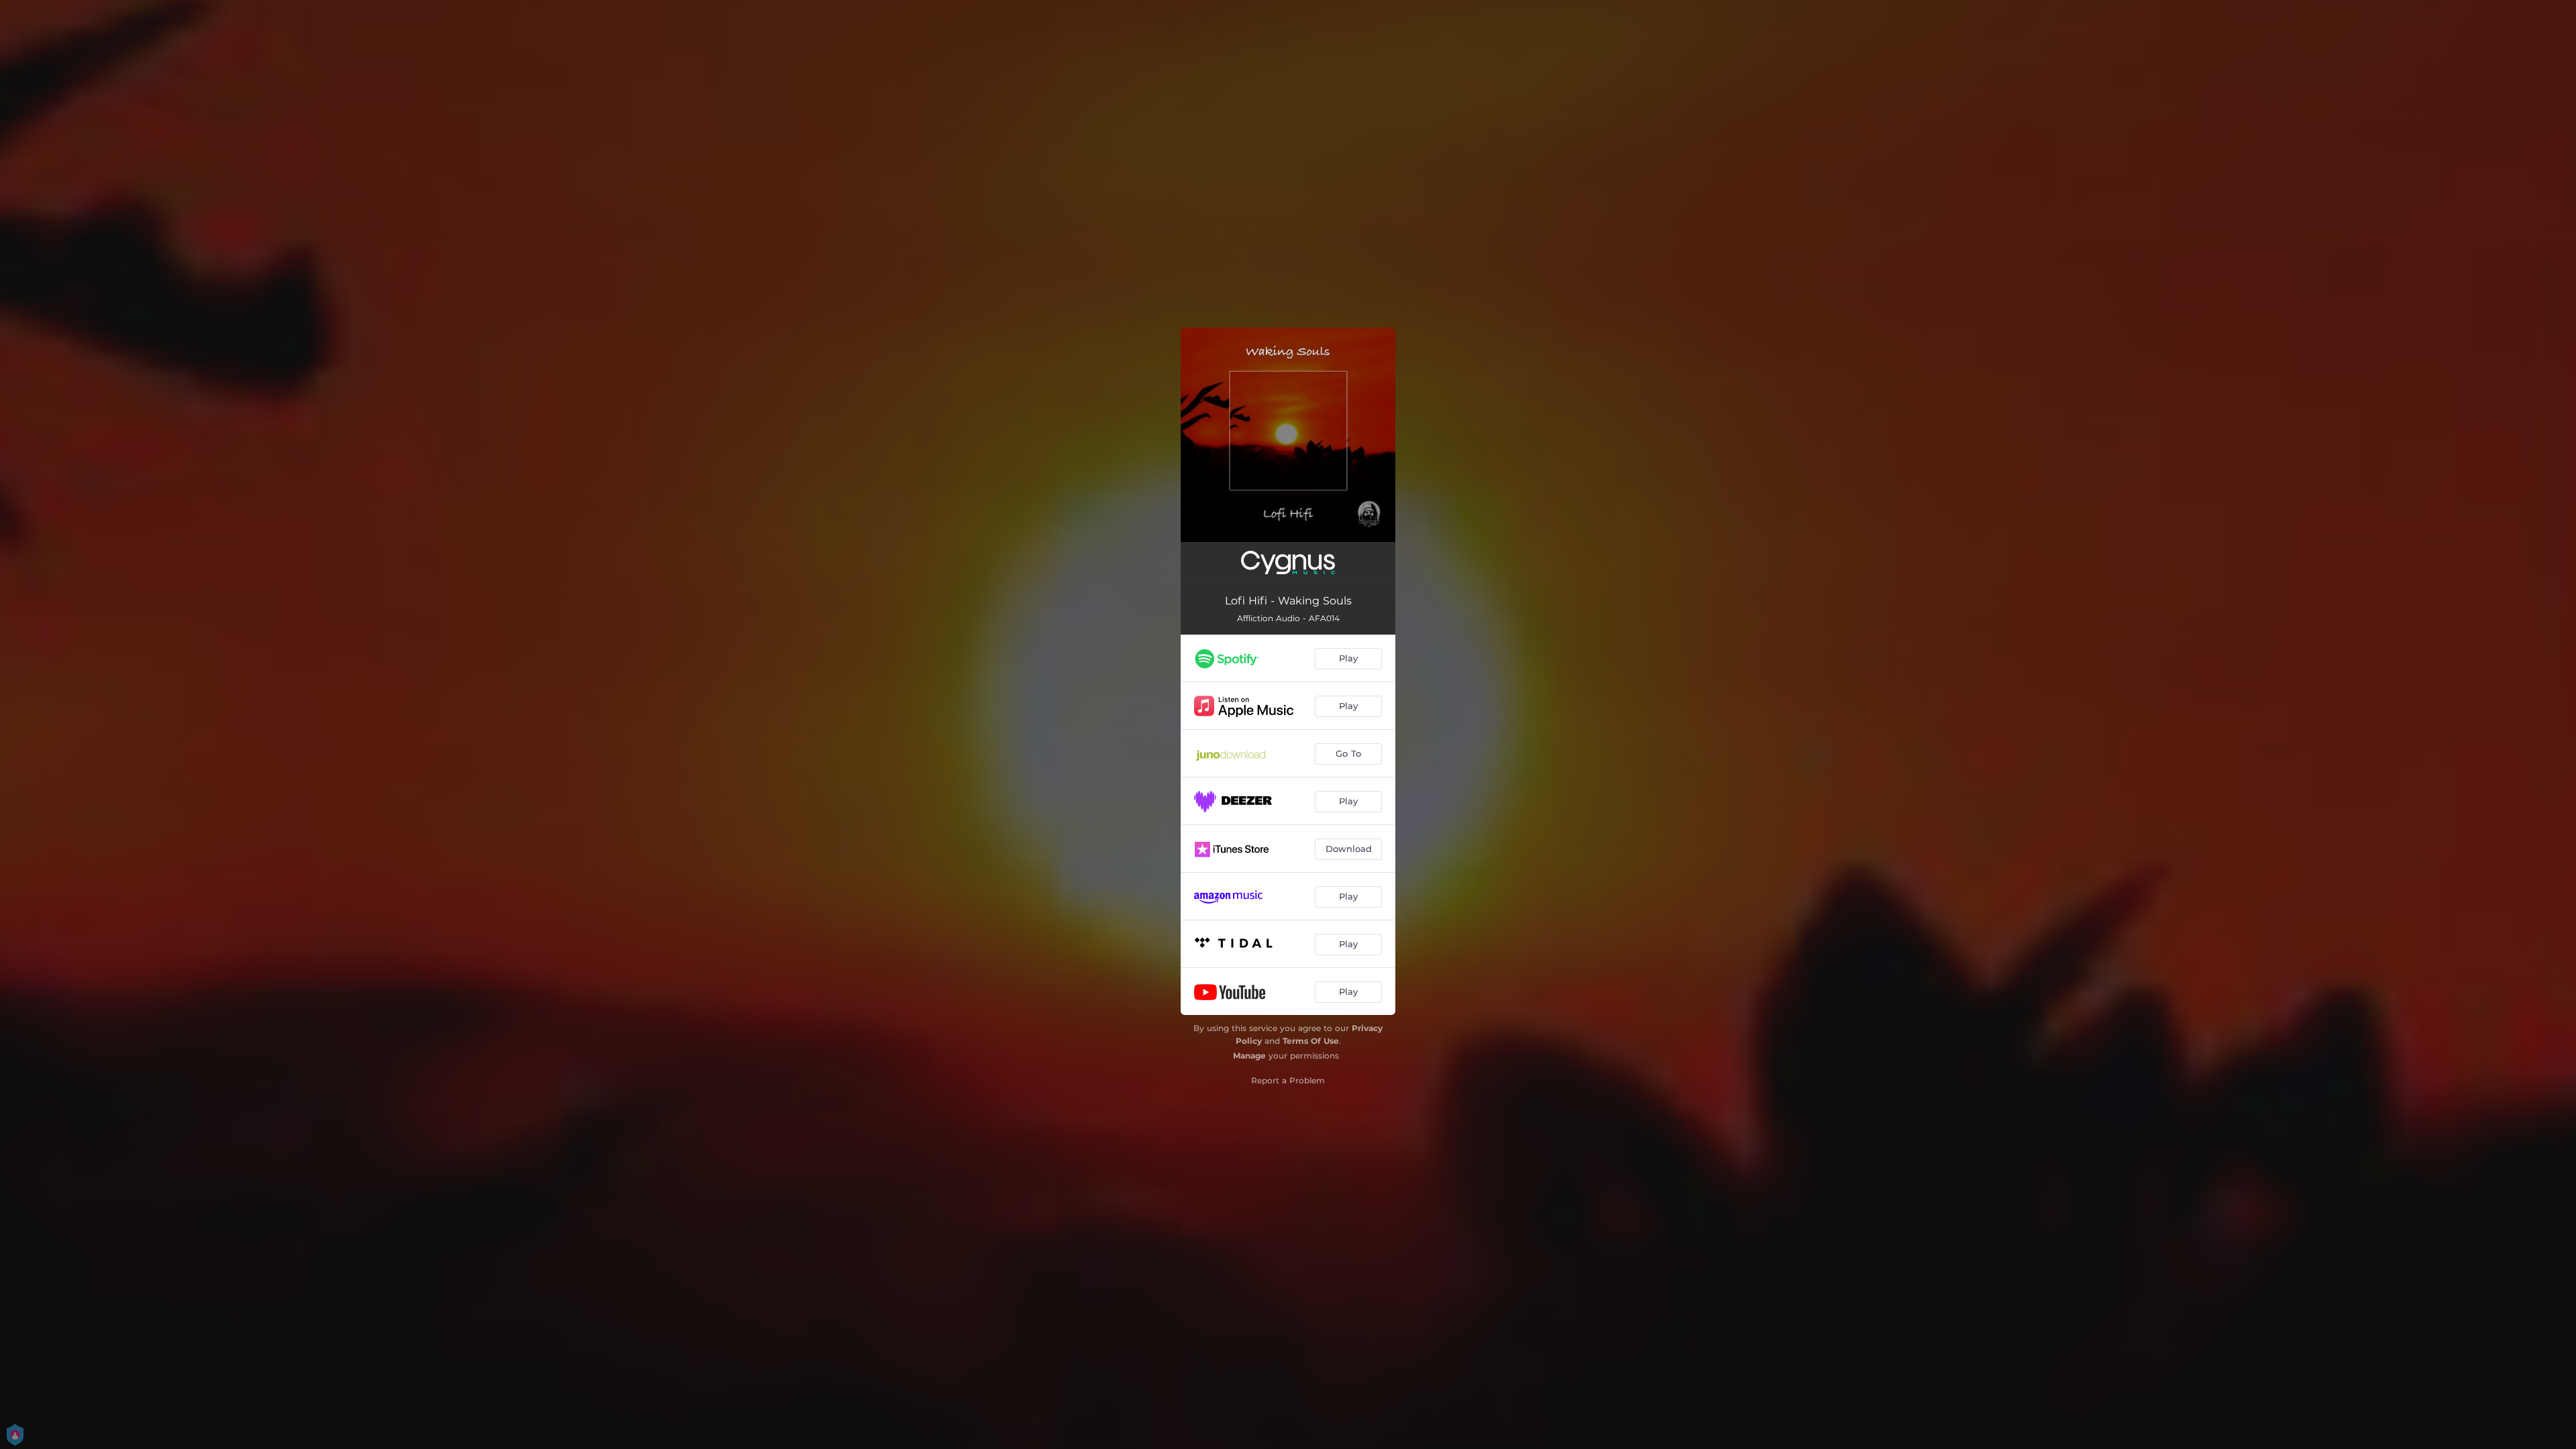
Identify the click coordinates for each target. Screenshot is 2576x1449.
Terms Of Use (1311, 1041)
